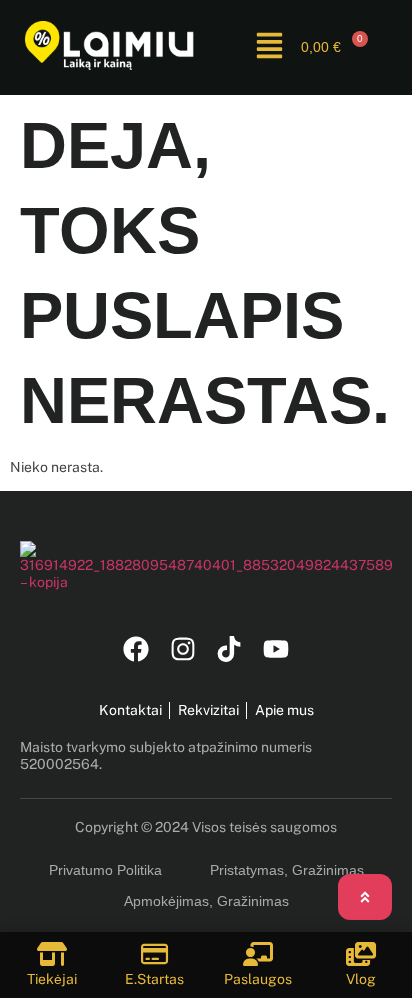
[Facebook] (135, 649)
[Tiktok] (229, 649)
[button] (269, 47)
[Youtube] (276, 649)
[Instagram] (182, 649)
